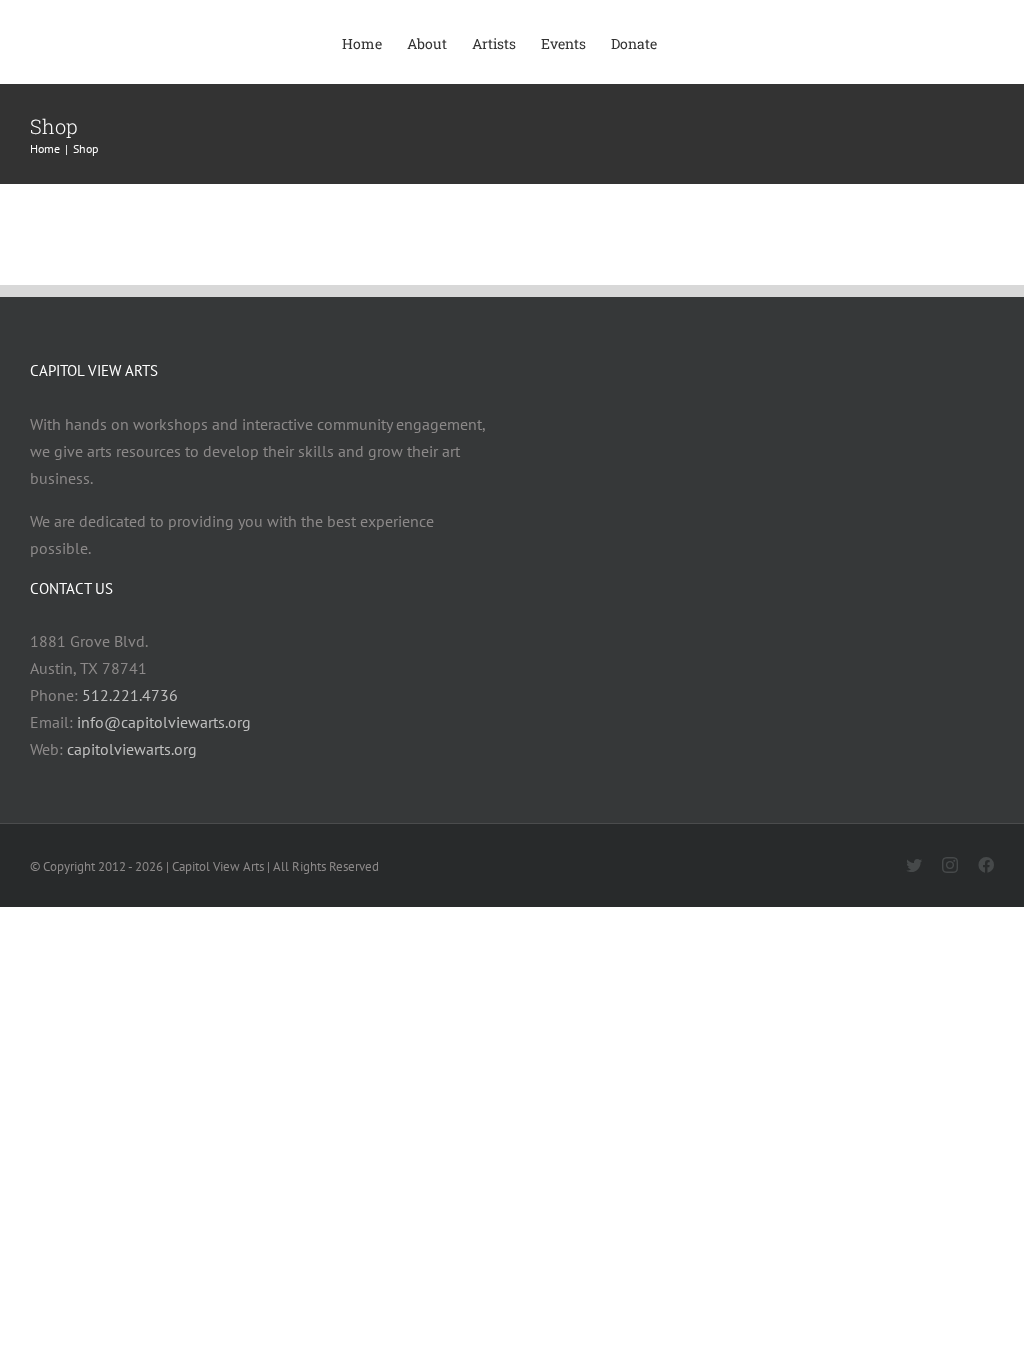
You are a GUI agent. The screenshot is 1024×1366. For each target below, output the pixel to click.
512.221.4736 (130, 695)
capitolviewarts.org (132, 749)
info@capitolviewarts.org (164, 722)
